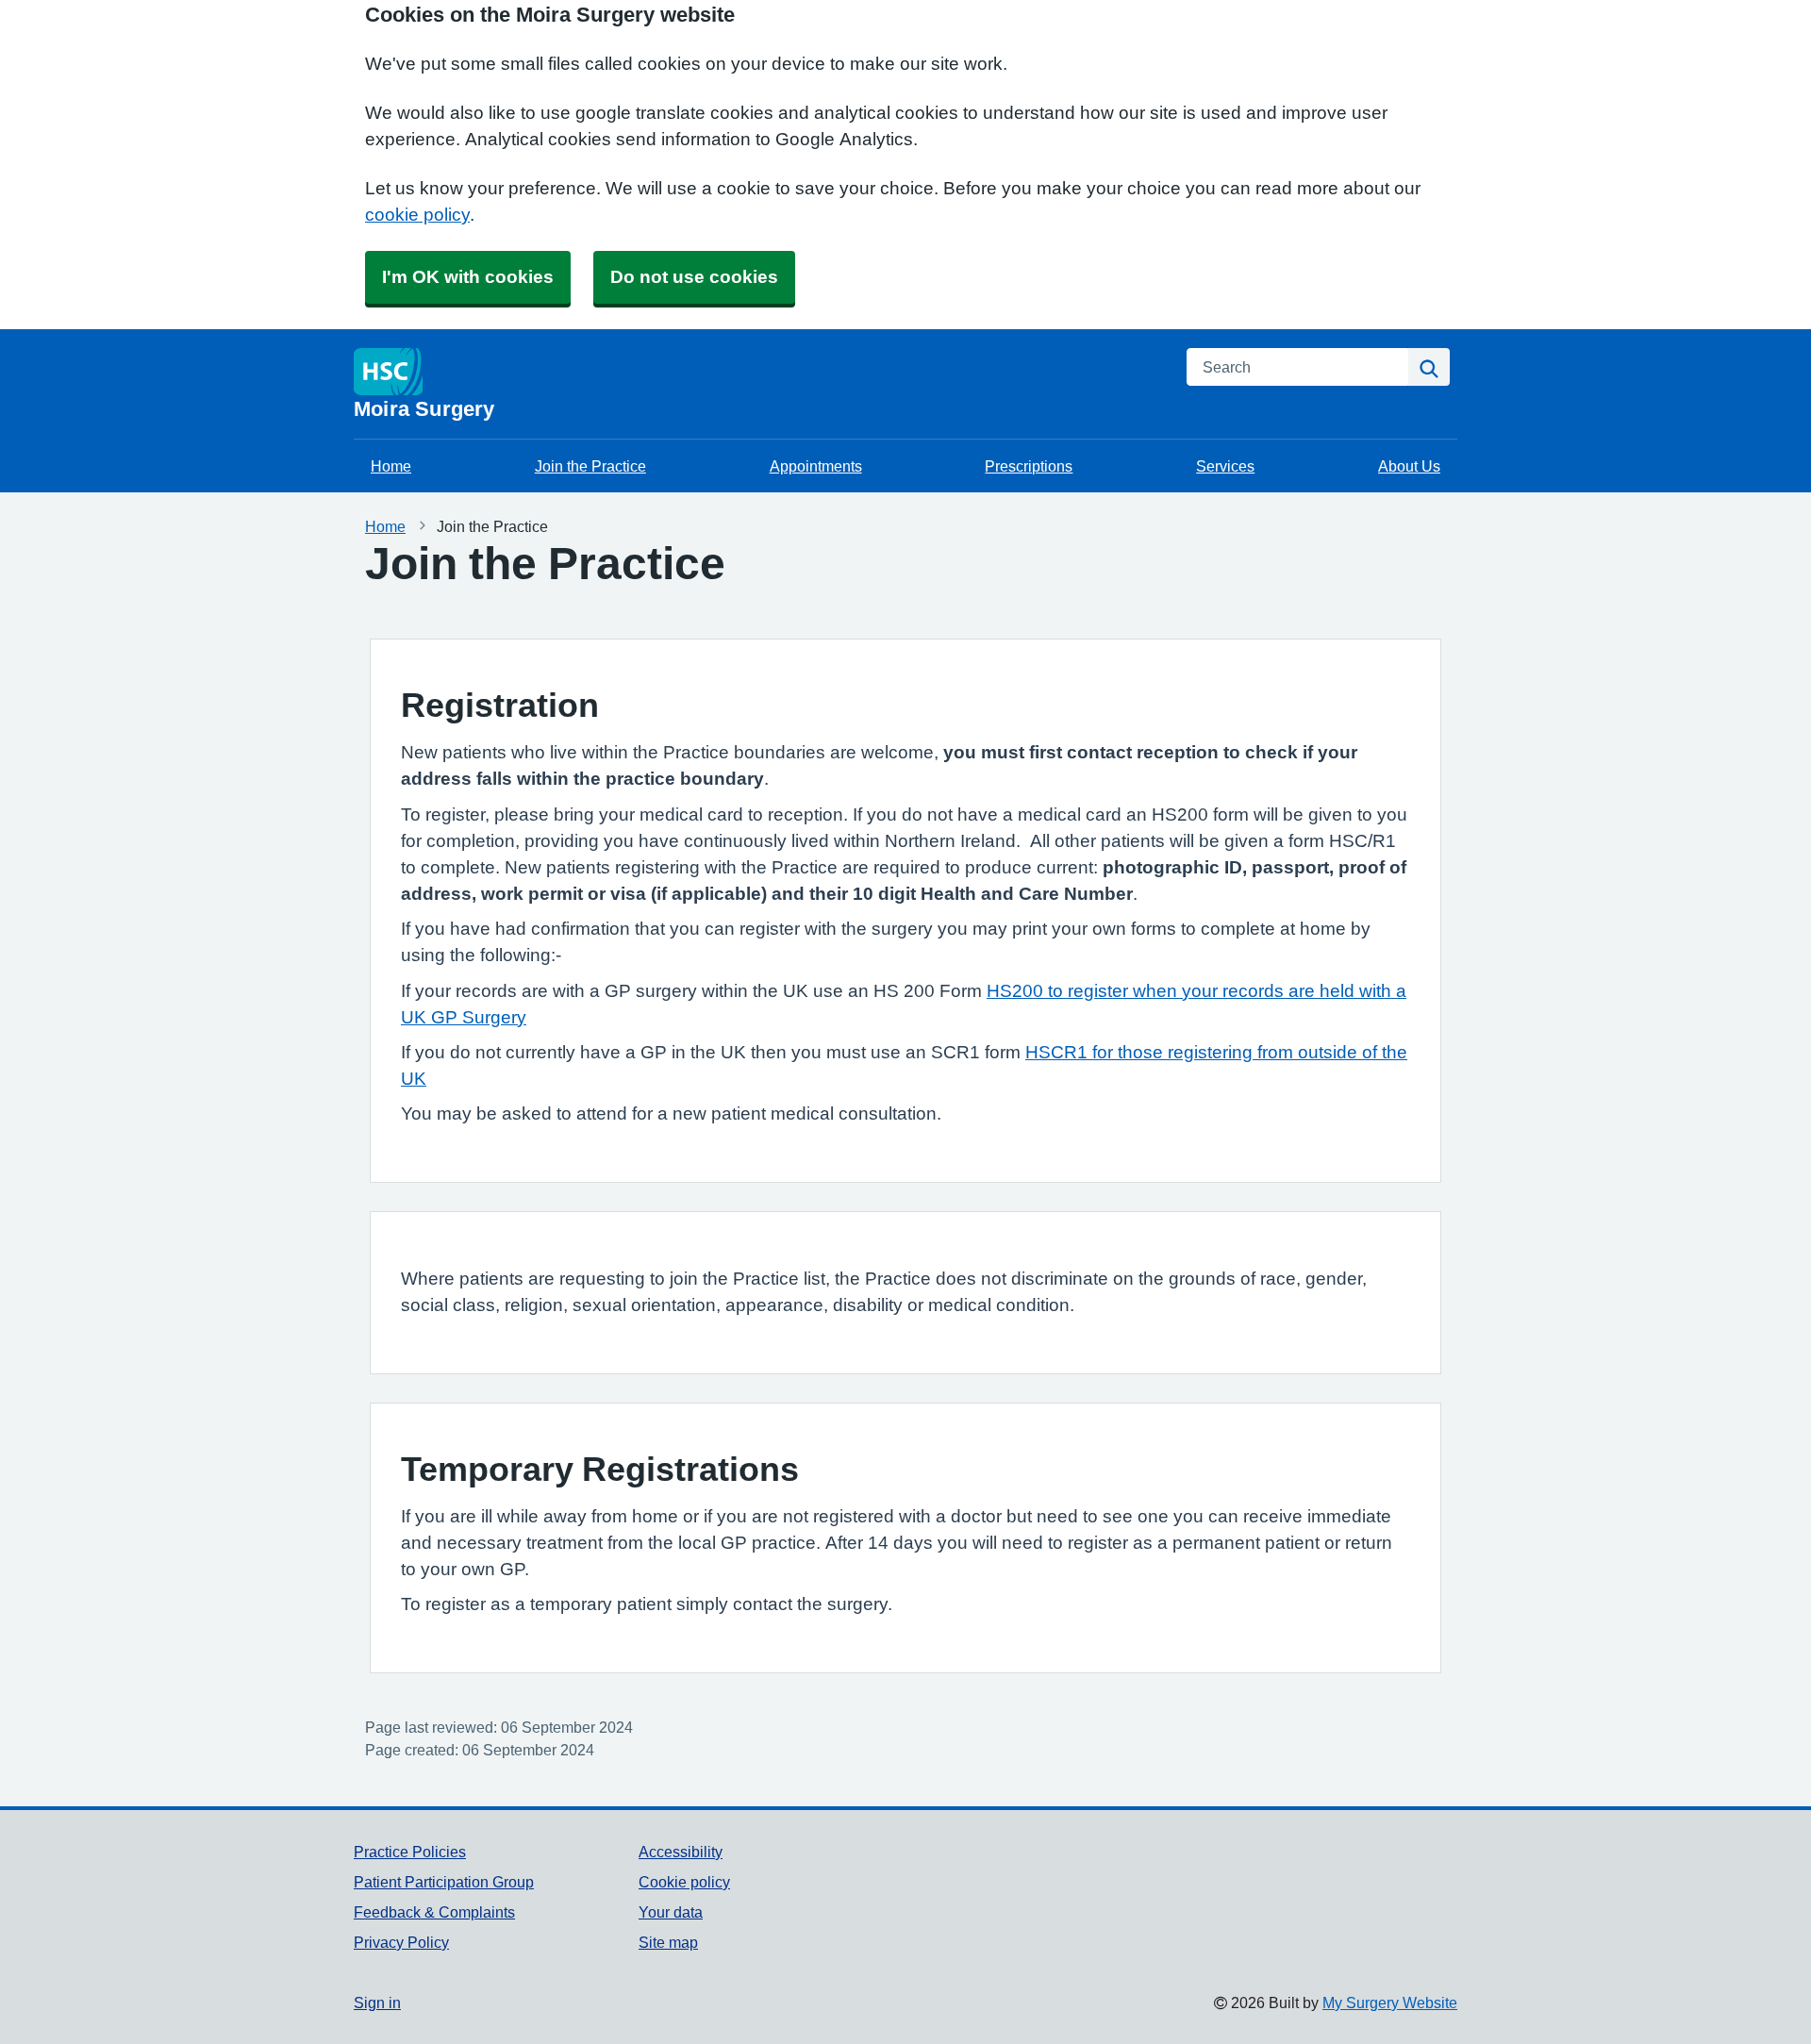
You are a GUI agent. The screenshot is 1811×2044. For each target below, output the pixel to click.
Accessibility (681, 1852)
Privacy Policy (401, 1942)
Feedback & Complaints (434, 1912)
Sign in (377, 2002)
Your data (671, 1912)
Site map (668, 1942)
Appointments (816, 466)
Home (391, 466)
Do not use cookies (694, 277)
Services (1225, 466)
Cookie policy (684, 1882)
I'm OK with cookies (468, 277)
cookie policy (417, 215)
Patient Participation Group (444, 1882)
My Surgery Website (1390, 2002)
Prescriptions (1029, 466)
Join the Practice (590, 466)
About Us (1409, 466)
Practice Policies (410, 1852)
